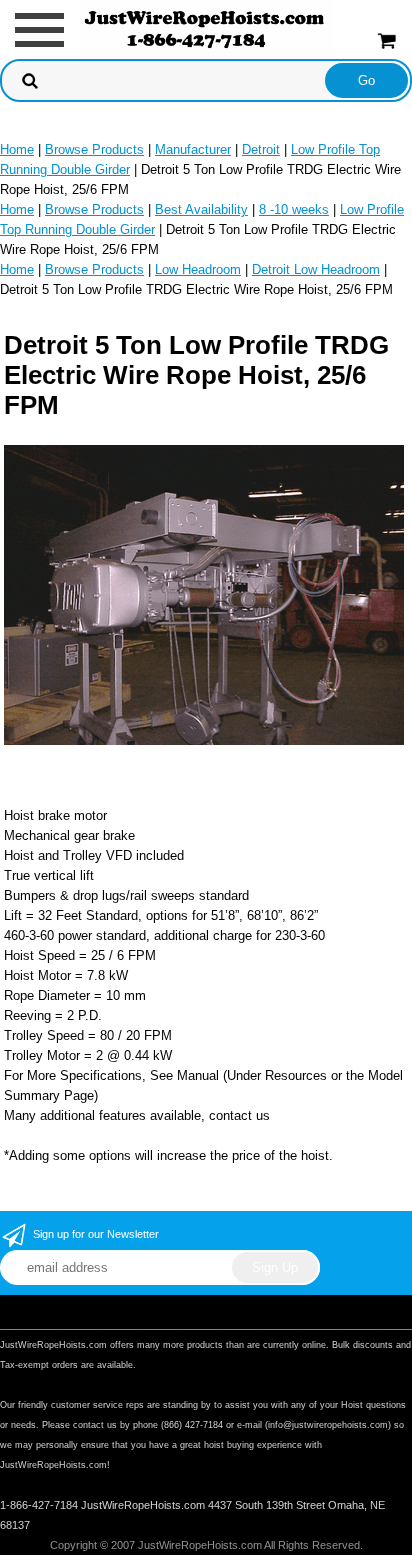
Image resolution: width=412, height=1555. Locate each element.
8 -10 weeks (294, 209)
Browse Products (94, 149)
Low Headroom (198, 269)
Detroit (261, 149)
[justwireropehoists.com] (206, 28)
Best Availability (201, 209)
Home (17, 149)
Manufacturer (193, 149)
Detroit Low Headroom (316, 269)
